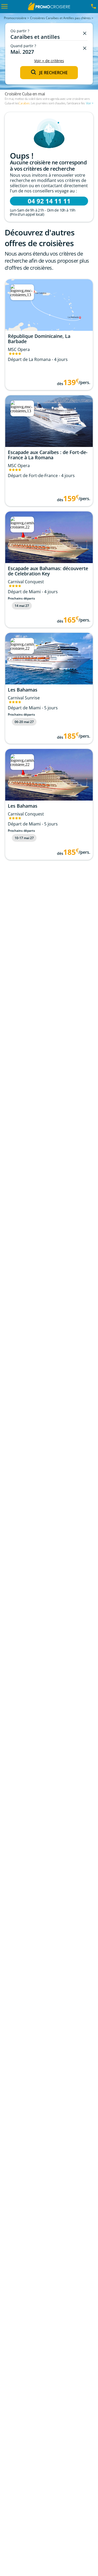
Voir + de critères (49, 61)
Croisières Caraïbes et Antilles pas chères (60, 18)
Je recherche (53, 73)
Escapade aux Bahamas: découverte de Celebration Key (48, 571)
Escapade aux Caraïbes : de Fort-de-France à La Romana (48, 455)
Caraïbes (24, 103)
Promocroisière (15, 18)
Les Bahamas (23, 690)
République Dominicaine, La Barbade (39, 339)
